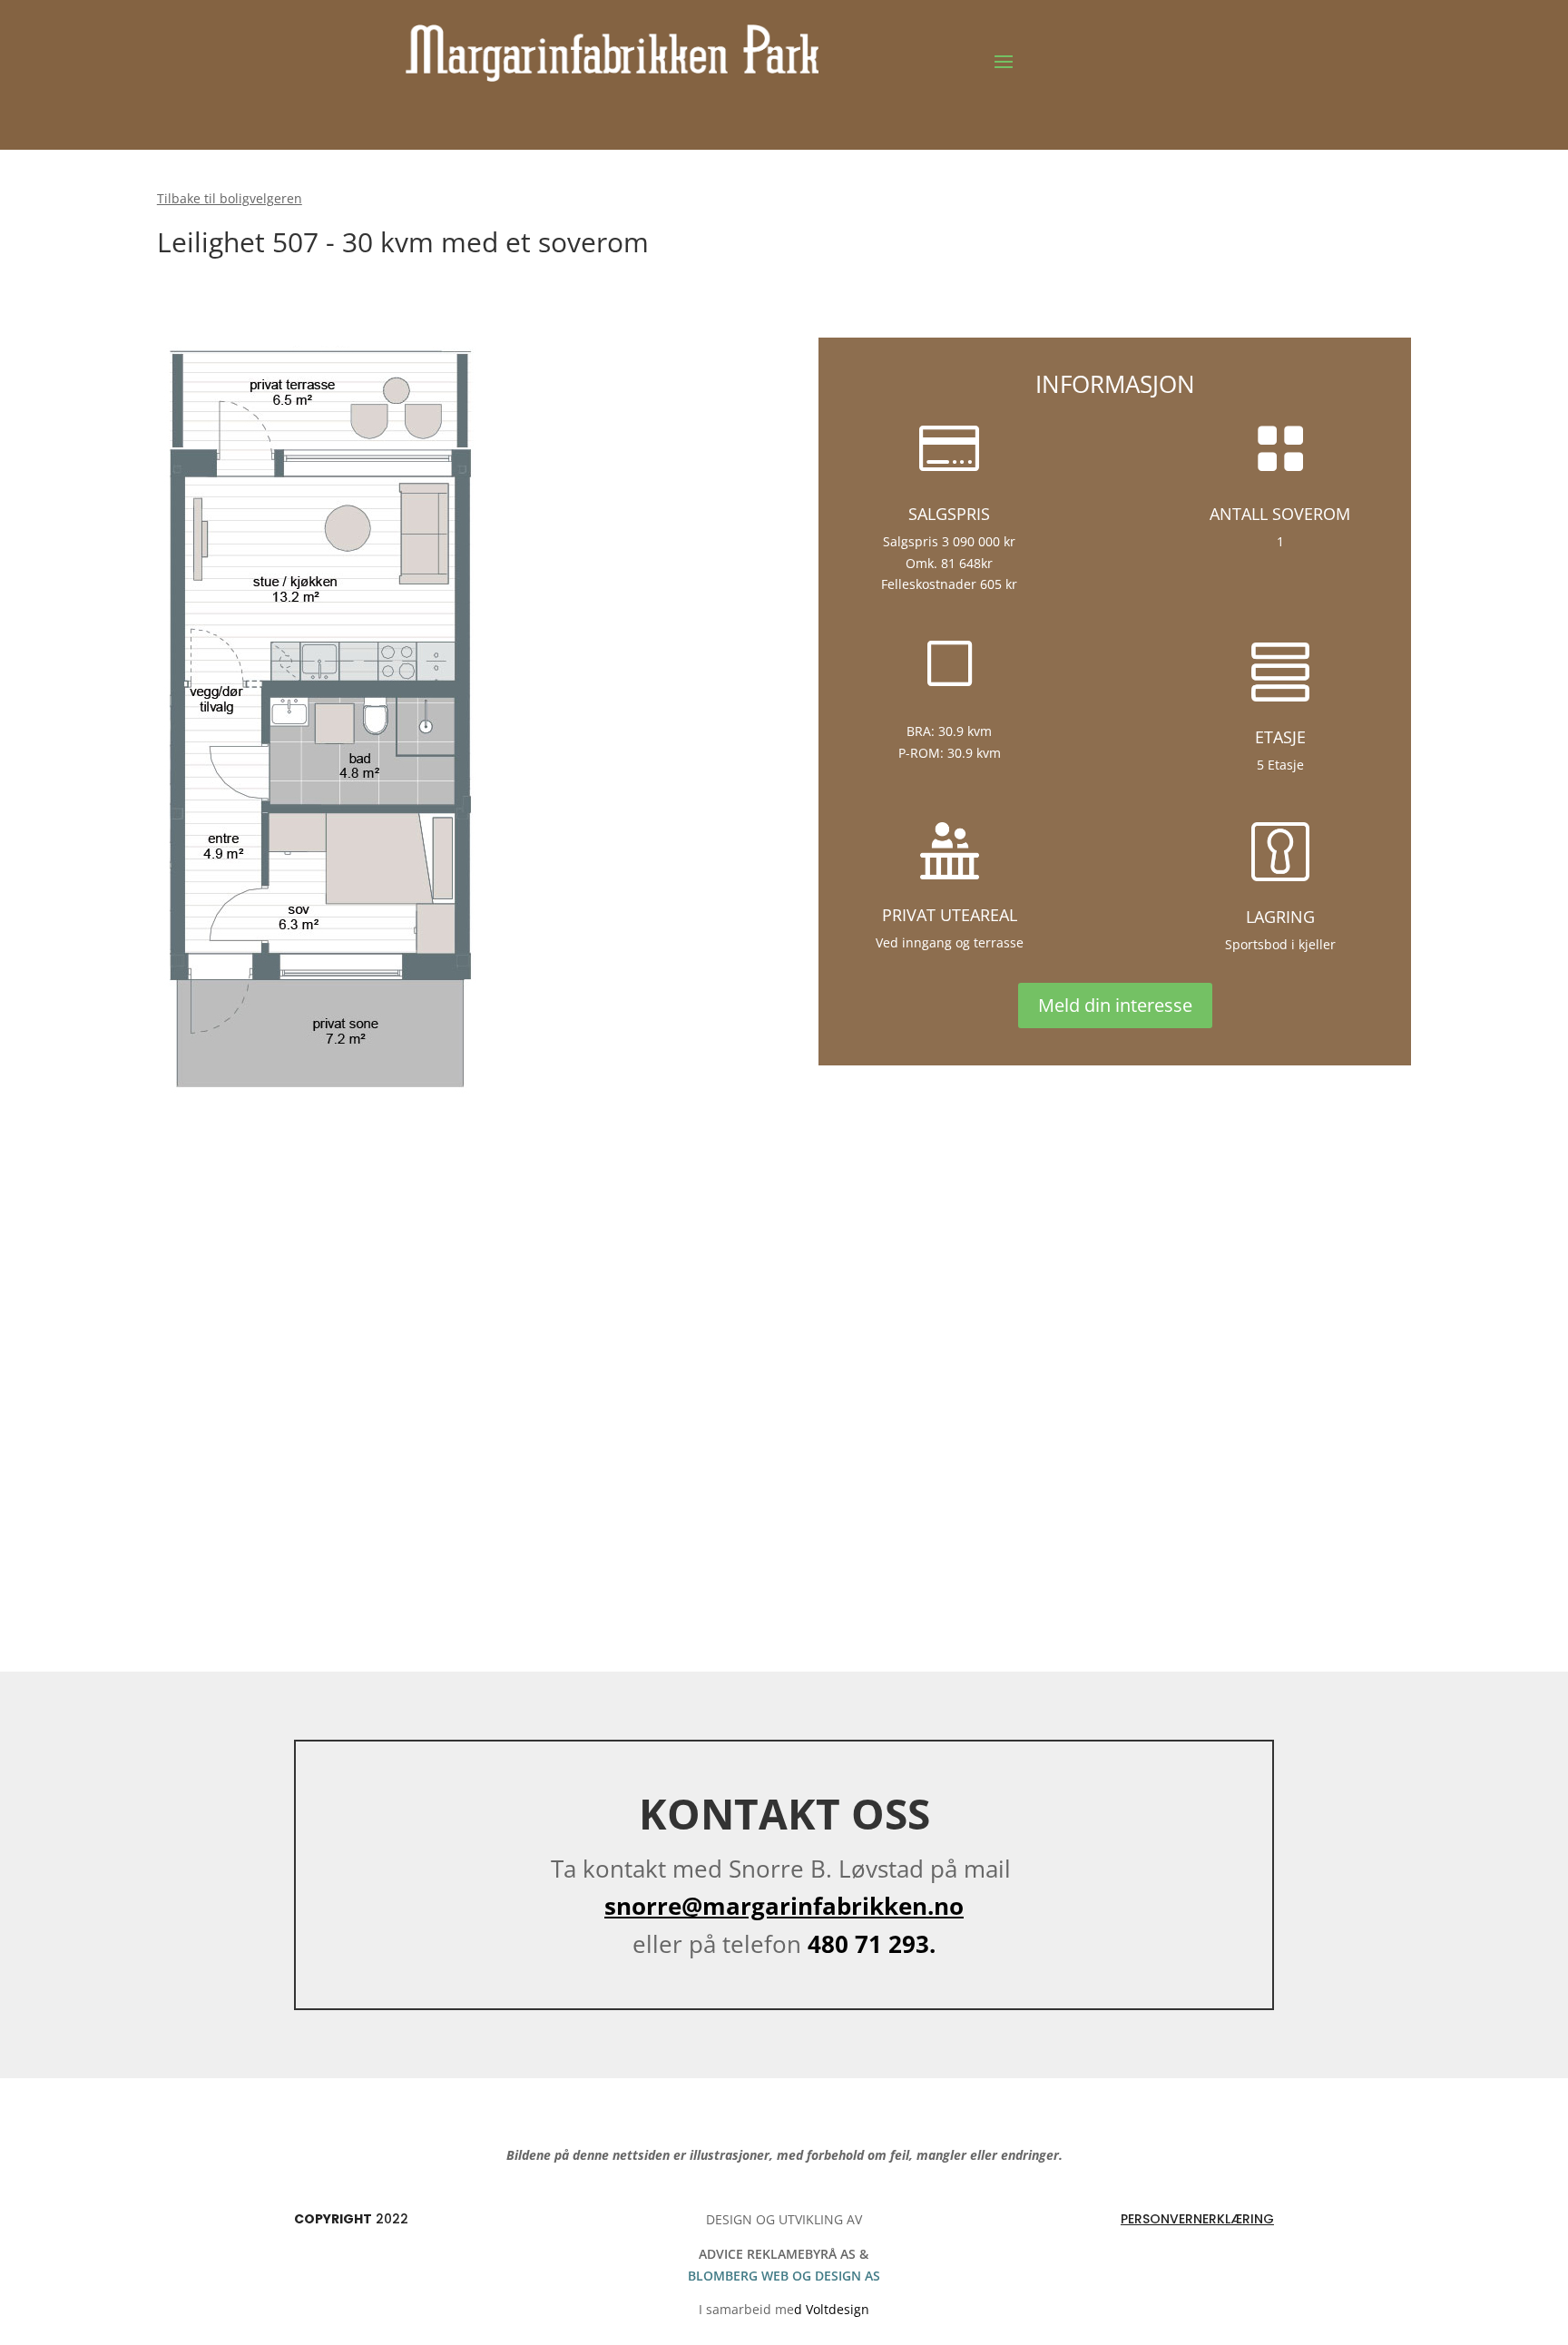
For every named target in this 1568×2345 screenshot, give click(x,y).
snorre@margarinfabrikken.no (784, 1906)
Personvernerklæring (1197, 2219)
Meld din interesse (1115, 1005)
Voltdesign (838, 2309)
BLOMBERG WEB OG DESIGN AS (784, 2276)
